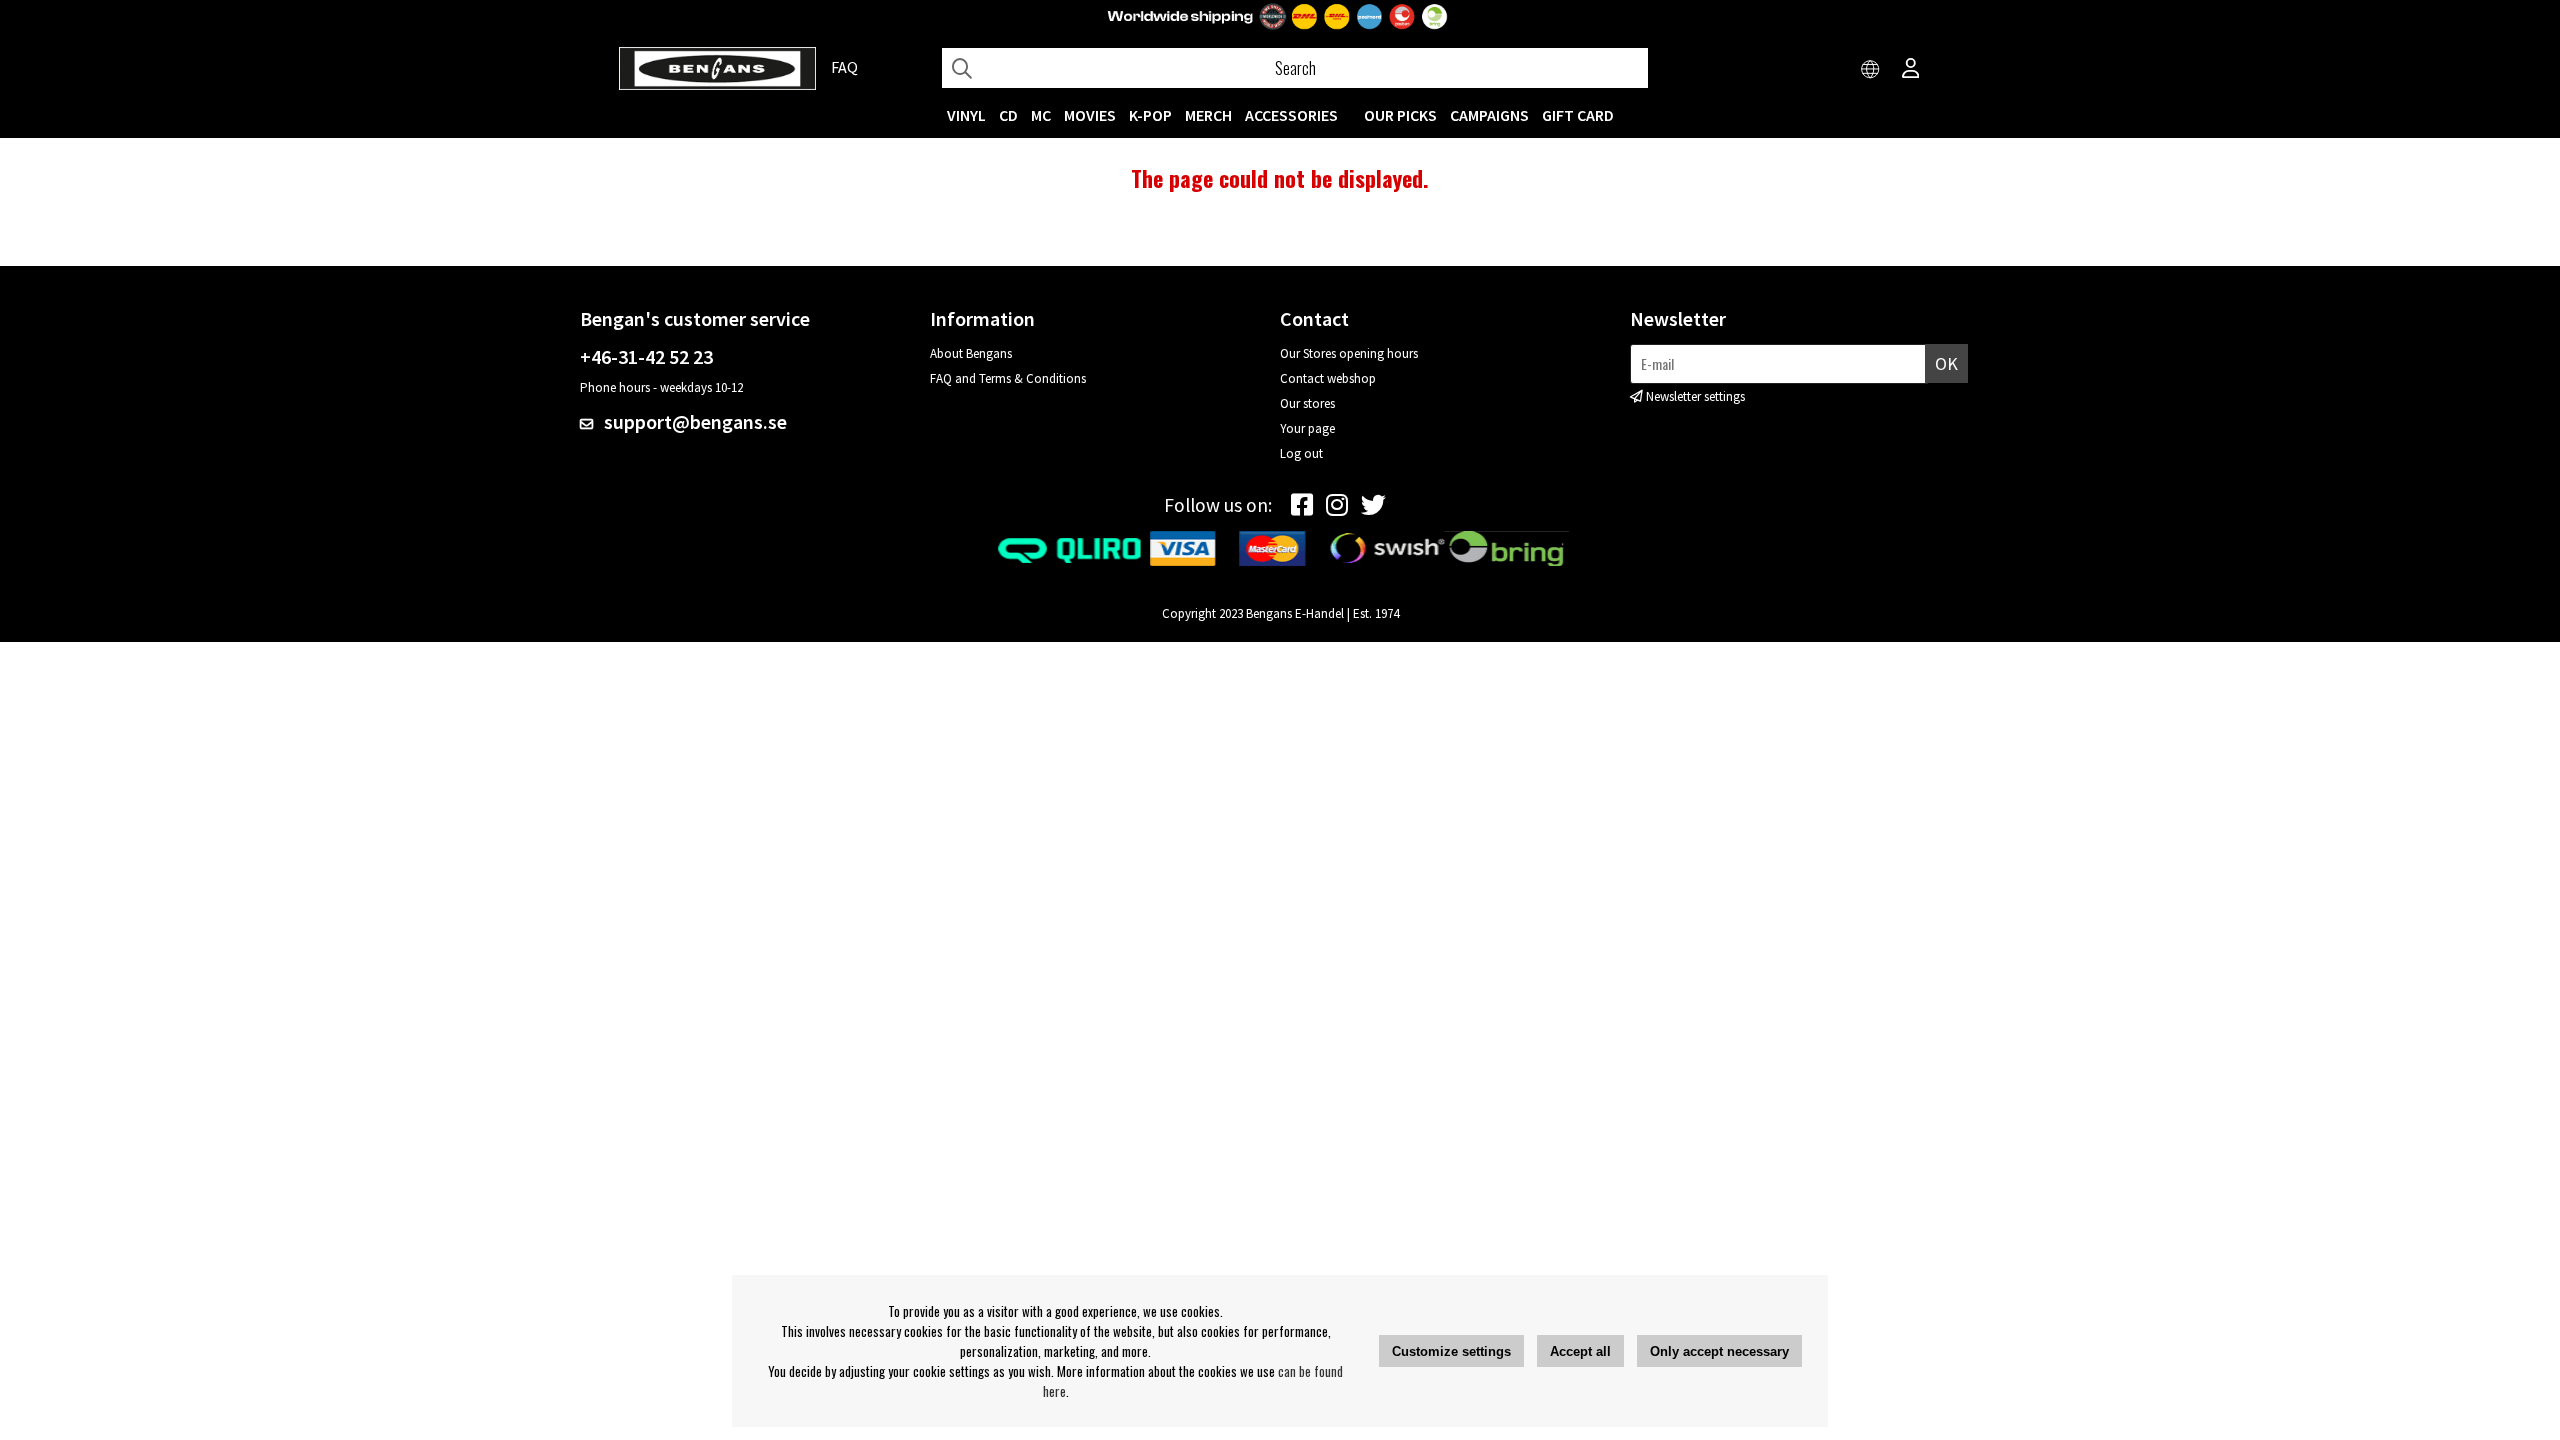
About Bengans (971, 353)
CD (1008, 115)
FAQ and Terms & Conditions (1008, 378)
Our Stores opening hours (1349, 353)
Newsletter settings (1695, 396)
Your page (1307, 428)
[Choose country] (1871, 70)
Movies (1090, 115)
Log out (1301, 453)
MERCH (1208, 115)
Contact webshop (1328, 378)
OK (1946, 363)
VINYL (966, 115)
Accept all (1580, 1351)
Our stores (1307, 403)
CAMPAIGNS (1489, 115)
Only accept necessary (1719, 1351)
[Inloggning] (1911, 70)
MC (1041, 115)
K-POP (1150, 115)
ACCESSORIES (1291, 115)
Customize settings (1451, 1351)
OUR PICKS (1400, 115)
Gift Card (1578, 115)
